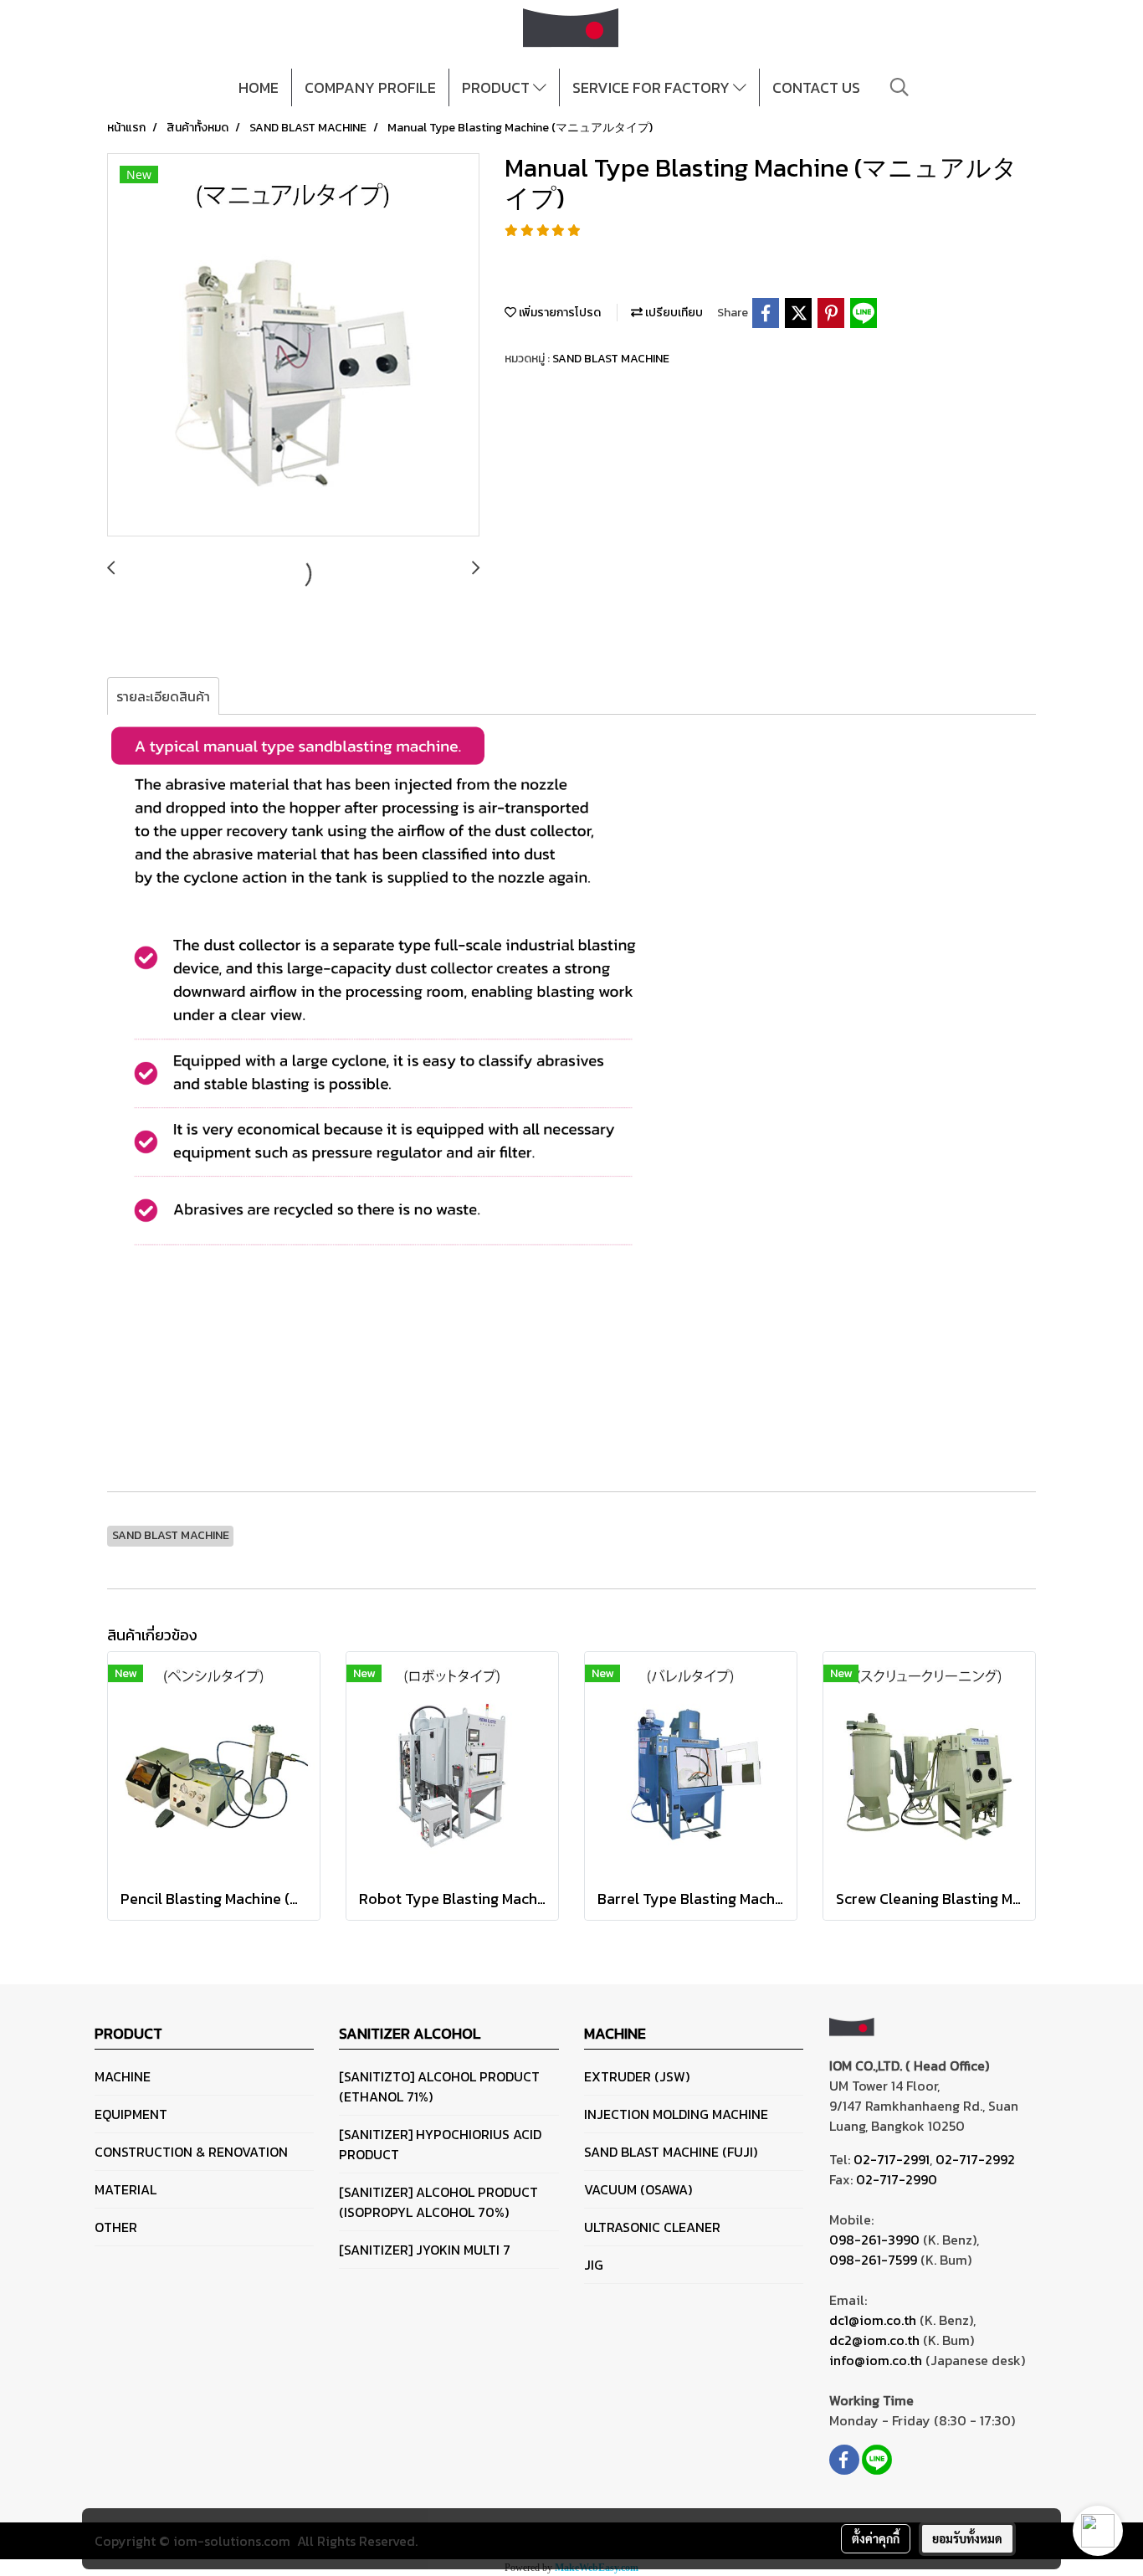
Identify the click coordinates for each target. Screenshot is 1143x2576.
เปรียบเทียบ (673, 313)
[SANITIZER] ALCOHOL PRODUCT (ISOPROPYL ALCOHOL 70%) (438, 2202)
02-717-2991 (892, 2159)
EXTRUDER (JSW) (637, 2076)
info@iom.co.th (876, 2360)
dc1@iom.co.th (873, 2320)
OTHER (116, 2227)
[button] (900, 87)
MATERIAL (126, 2189)
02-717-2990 (897, 2179)
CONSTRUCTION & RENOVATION (191, 2152)
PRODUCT (497, 87)
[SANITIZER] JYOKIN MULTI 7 (425, 2250)
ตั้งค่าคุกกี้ (876, 2538)
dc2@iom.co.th (874, 2340)
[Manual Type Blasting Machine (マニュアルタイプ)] (293, 346)
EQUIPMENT (131, 2114)
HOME (259, 87)
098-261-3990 (874, 2240)
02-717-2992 (975, 2159)
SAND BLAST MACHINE (611, 359)
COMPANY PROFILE (370, 87)
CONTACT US (816, 87)
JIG (594, 2265)
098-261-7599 (873, 2260)
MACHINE (123, 2076)
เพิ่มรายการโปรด (559, 313)
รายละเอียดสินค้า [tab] (163, 696)
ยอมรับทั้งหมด (967, 2538)
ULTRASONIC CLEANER (652, 2227)
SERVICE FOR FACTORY (653, 87)
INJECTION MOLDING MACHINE (676, 2114)
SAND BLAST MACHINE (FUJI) (671, 2152)
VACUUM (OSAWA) (638, 2189)
